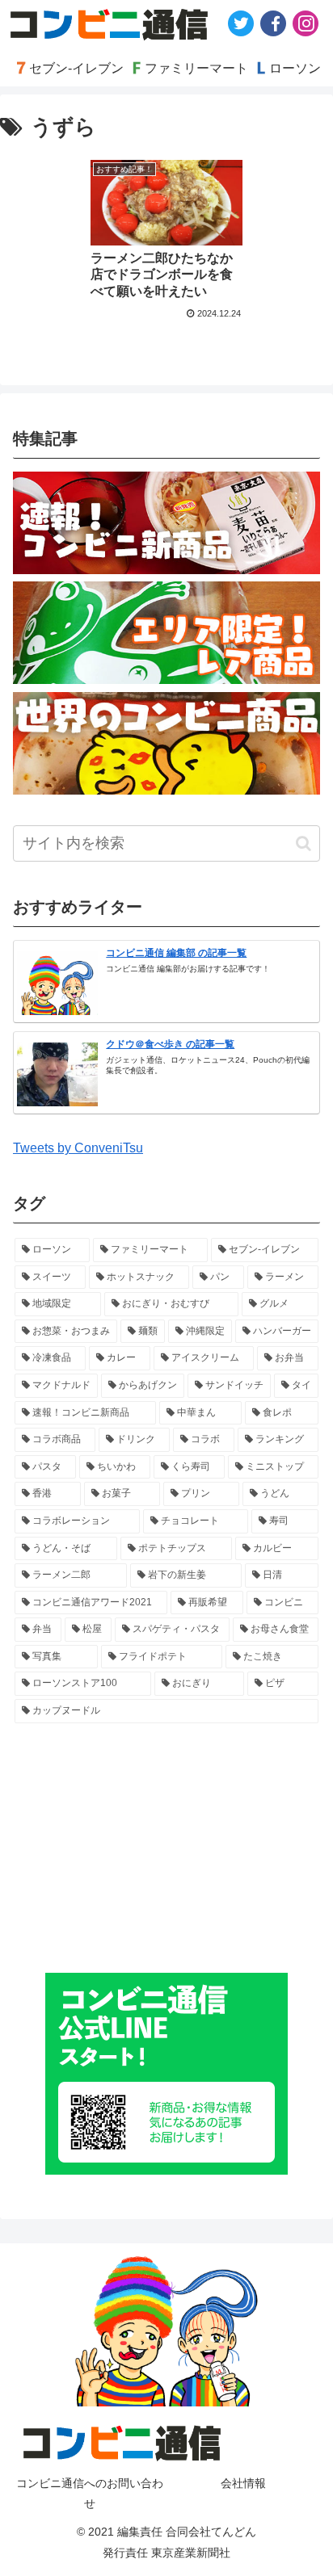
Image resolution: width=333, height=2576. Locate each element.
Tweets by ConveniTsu (78, 1148)
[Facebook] (273, 23)
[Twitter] (241, 23)
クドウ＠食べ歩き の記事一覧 (170, 1044)
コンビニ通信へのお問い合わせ (90, 2493)
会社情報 (243, 2483)
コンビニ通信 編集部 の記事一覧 (176, 953)
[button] (303, 843)
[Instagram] (306, 23)
